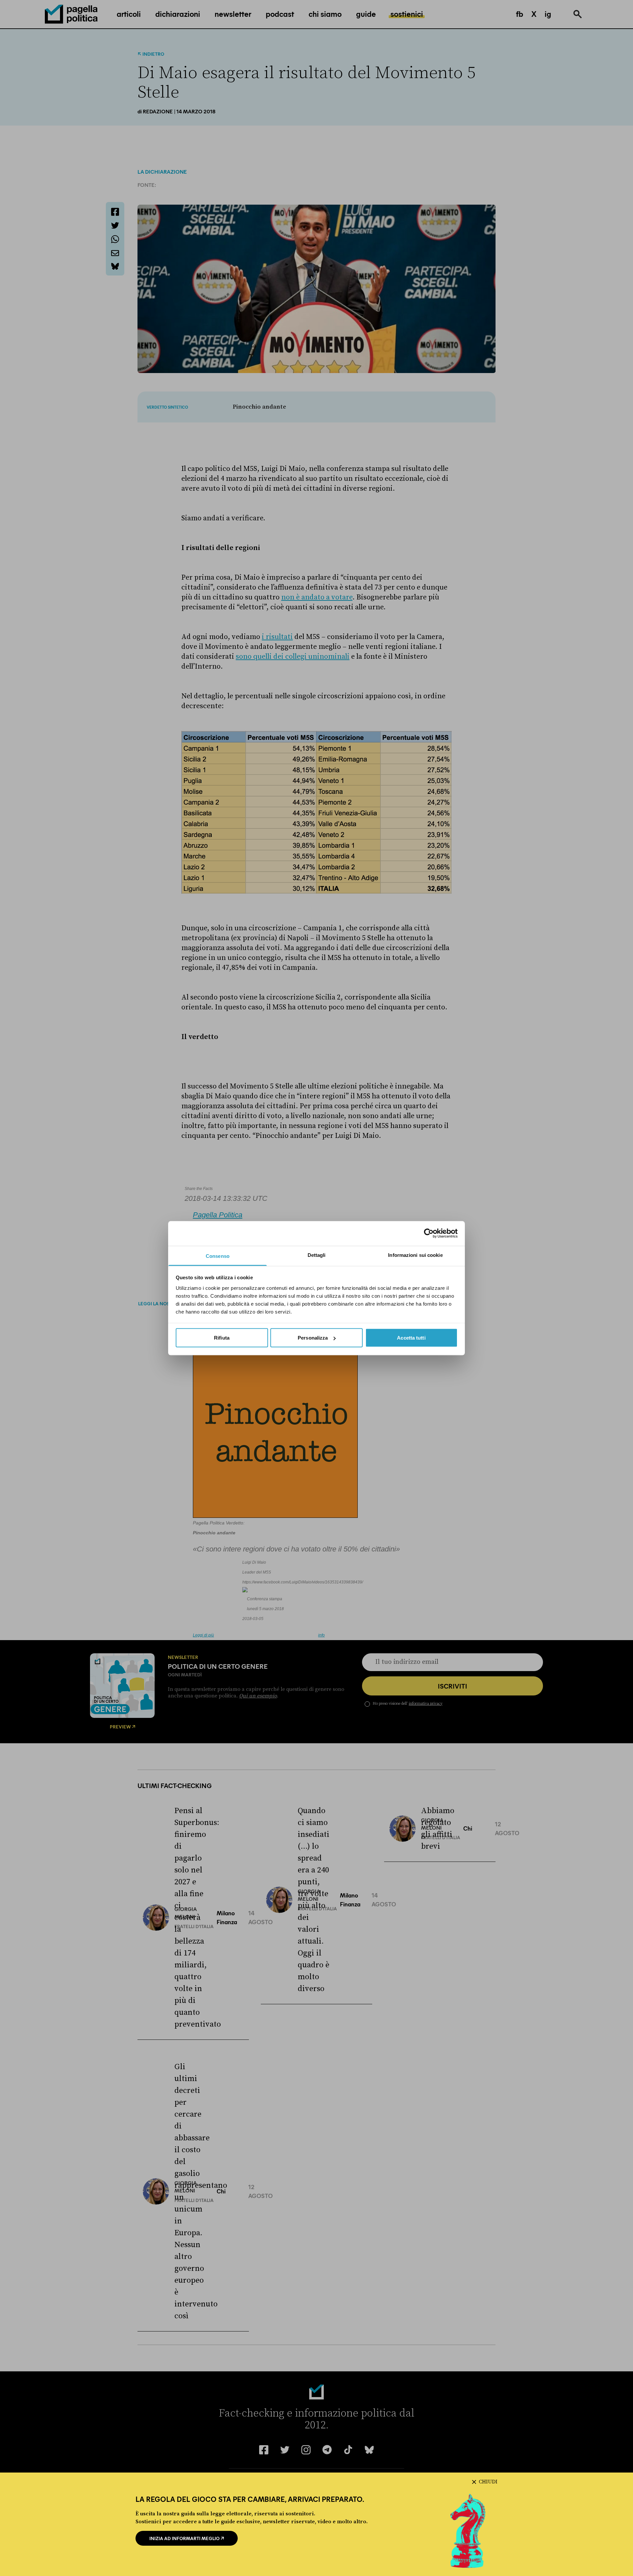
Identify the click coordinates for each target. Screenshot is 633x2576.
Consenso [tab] (218, 1256)
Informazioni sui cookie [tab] (415, 1255)
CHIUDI (488, 2482)
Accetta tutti (411, 1338)
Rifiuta (222, 1338)
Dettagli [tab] (317, 1255)
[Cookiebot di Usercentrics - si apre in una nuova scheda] (429, 1233)
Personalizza (313, 1338)
